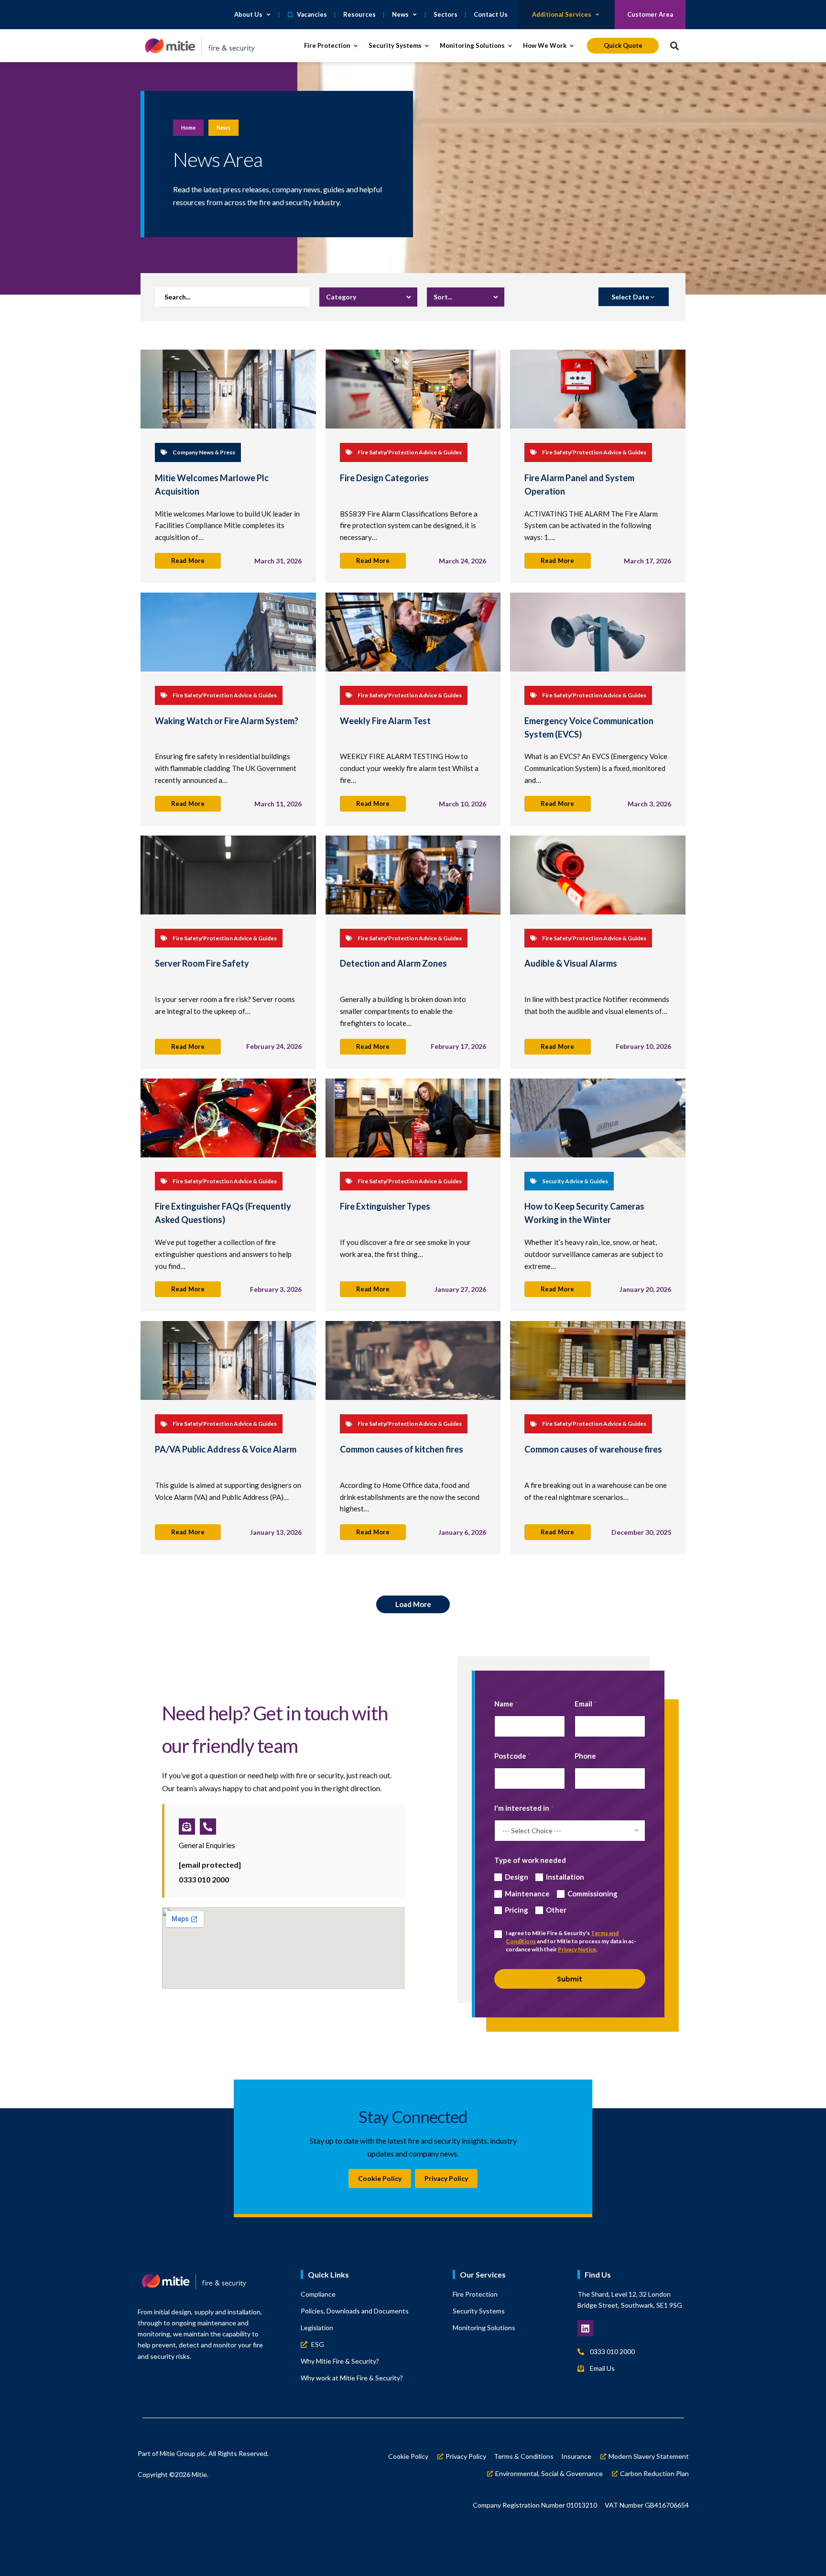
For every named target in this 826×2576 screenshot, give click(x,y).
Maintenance (527, 1893)
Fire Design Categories (384, 478)
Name (506, 1704)
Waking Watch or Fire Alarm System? (227, 721)
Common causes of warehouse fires (593, 1449)
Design (516, 1877)
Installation (565, 1877)
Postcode (513, 1756)
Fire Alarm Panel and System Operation (579, 484)
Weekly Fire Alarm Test (385, 721)
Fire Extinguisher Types (385, 1206)
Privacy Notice (577, 1949)
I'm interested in (524, 1808)
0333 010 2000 (204, 1879)
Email (586, 1704)
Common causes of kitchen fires (402, 1449)
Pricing (516, 1910)
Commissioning (592, 1893)
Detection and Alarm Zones (393, 963)
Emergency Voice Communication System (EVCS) (589, 727)
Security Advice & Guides (575, 1181)
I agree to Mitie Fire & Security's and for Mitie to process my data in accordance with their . (571, 1941)
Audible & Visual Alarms (571, 963)
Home (188, 127)
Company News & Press (204, 452)
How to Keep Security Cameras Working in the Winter (584, 1213)
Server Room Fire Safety (202, 963)
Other (556, 1910)
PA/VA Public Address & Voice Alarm (226, 1449)
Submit (570, 1979)
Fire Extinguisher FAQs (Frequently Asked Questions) (223, 1213)
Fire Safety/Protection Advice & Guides (410, 452)
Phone (585, 1756)
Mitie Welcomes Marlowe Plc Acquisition (212, 484)
